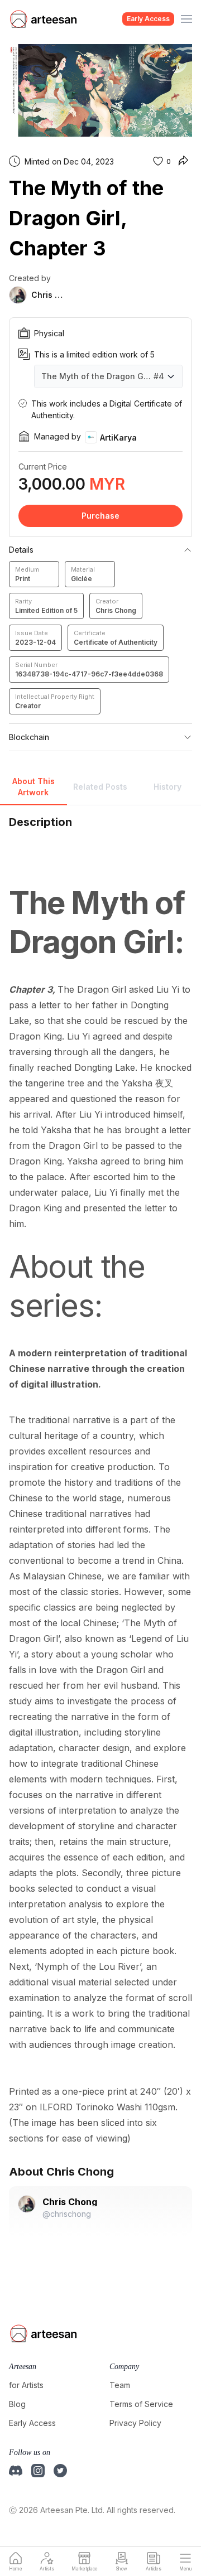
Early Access (148, 19)
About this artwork (33, 787)
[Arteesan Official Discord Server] (16, 2471)
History (167, 787)
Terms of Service (141, 2404)
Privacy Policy (135, 2423)
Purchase (100, 516)
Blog (17, 2404)
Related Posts (100, 787)
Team (120, 2385)
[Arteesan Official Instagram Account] (38, 2471)
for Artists (26, 2385)
